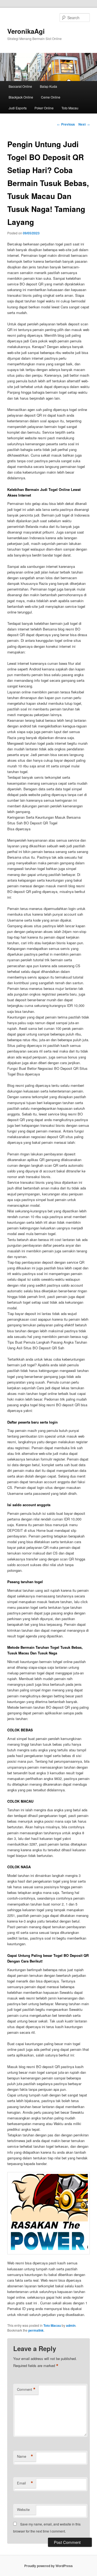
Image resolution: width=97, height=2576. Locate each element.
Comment (26, 2389)
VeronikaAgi (26, 31)
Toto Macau (70, 108)
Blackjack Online (21, 97)
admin (71, 2325)
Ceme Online (51, 97)
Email (25, 2483)
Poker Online (44, 108)
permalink (36, 2330)
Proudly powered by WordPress (48, 2566)
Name (25, 2456)
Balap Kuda (48, 86)
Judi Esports (18, 108)
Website (23, 2509)
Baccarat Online (20, 86)
